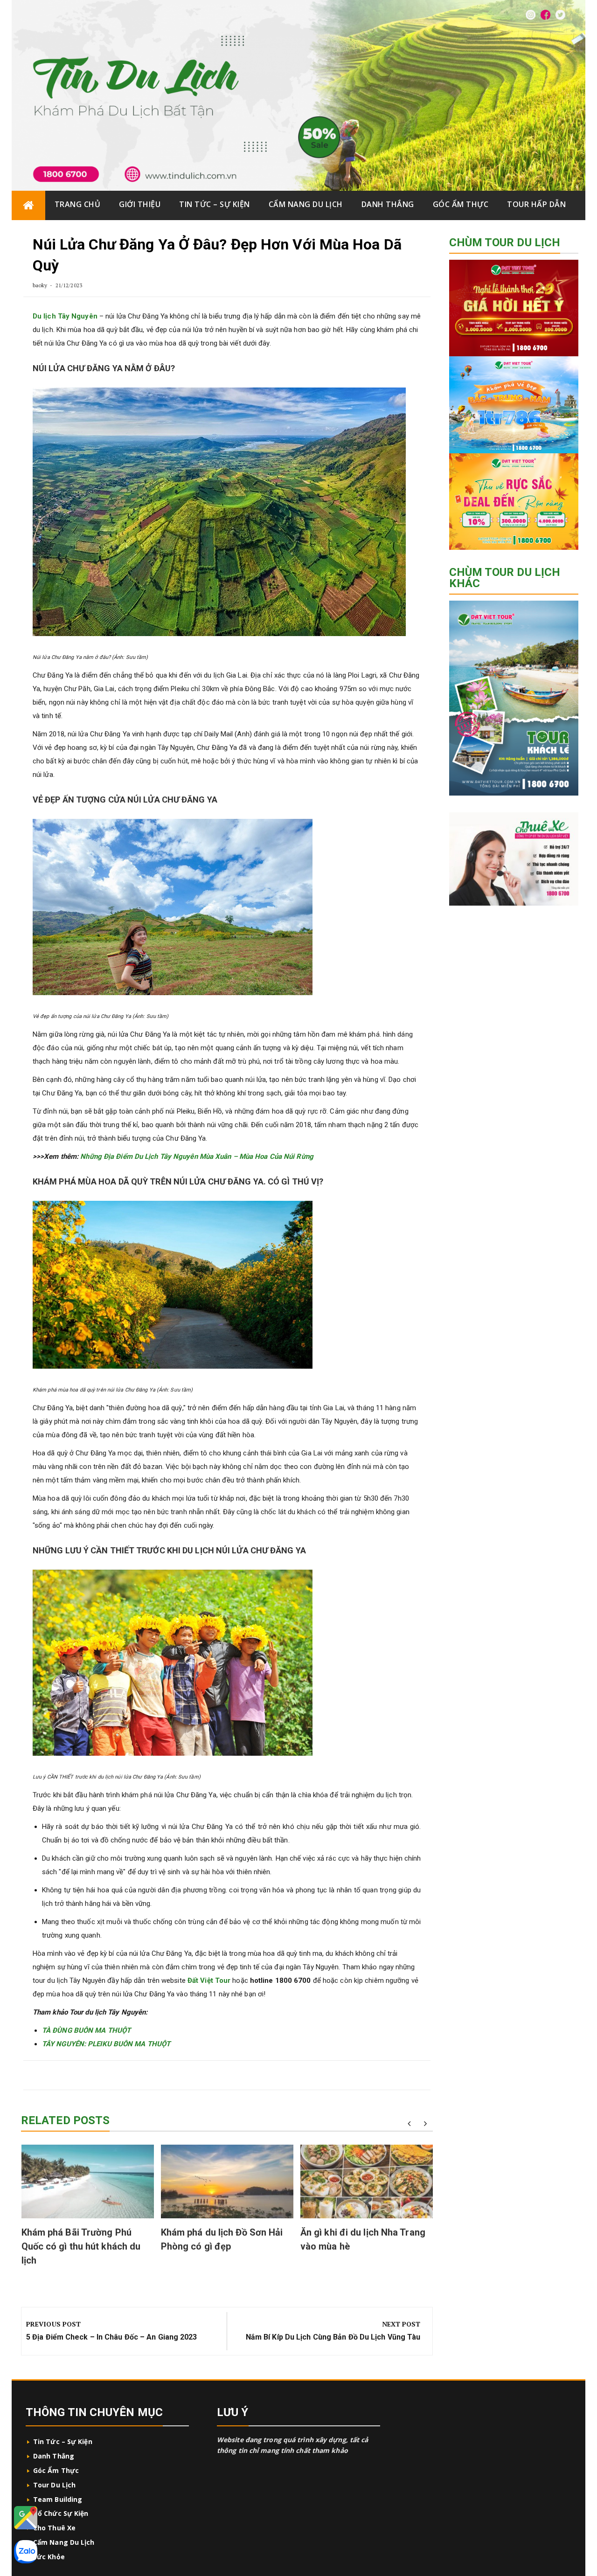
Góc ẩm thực (461, 204)
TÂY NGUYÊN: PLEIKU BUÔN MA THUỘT (107, 2044)
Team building (58, 2499)
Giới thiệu (140, 204)
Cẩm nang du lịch (306, 204)
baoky (40, 285)
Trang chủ (78, 204)
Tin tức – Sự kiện (215, 204)
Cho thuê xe (54, 2528)
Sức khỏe (49, 2557)
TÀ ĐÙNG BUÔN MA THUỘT (87, 2030)
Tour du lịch (54, 2485)
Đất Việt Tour (209, 1980)
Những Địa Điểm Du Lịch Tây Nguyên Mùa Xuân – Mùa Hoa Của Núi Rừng (197, 1156)
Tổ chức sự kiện (61, 2513)
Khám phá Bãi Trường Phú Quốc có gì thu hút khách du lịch (81, 2246)
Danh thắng (388, 204)
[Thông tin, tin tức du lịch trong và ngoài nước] (28, 205)
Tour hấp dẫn (536, 204)
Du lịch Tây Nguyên (65, 316)
